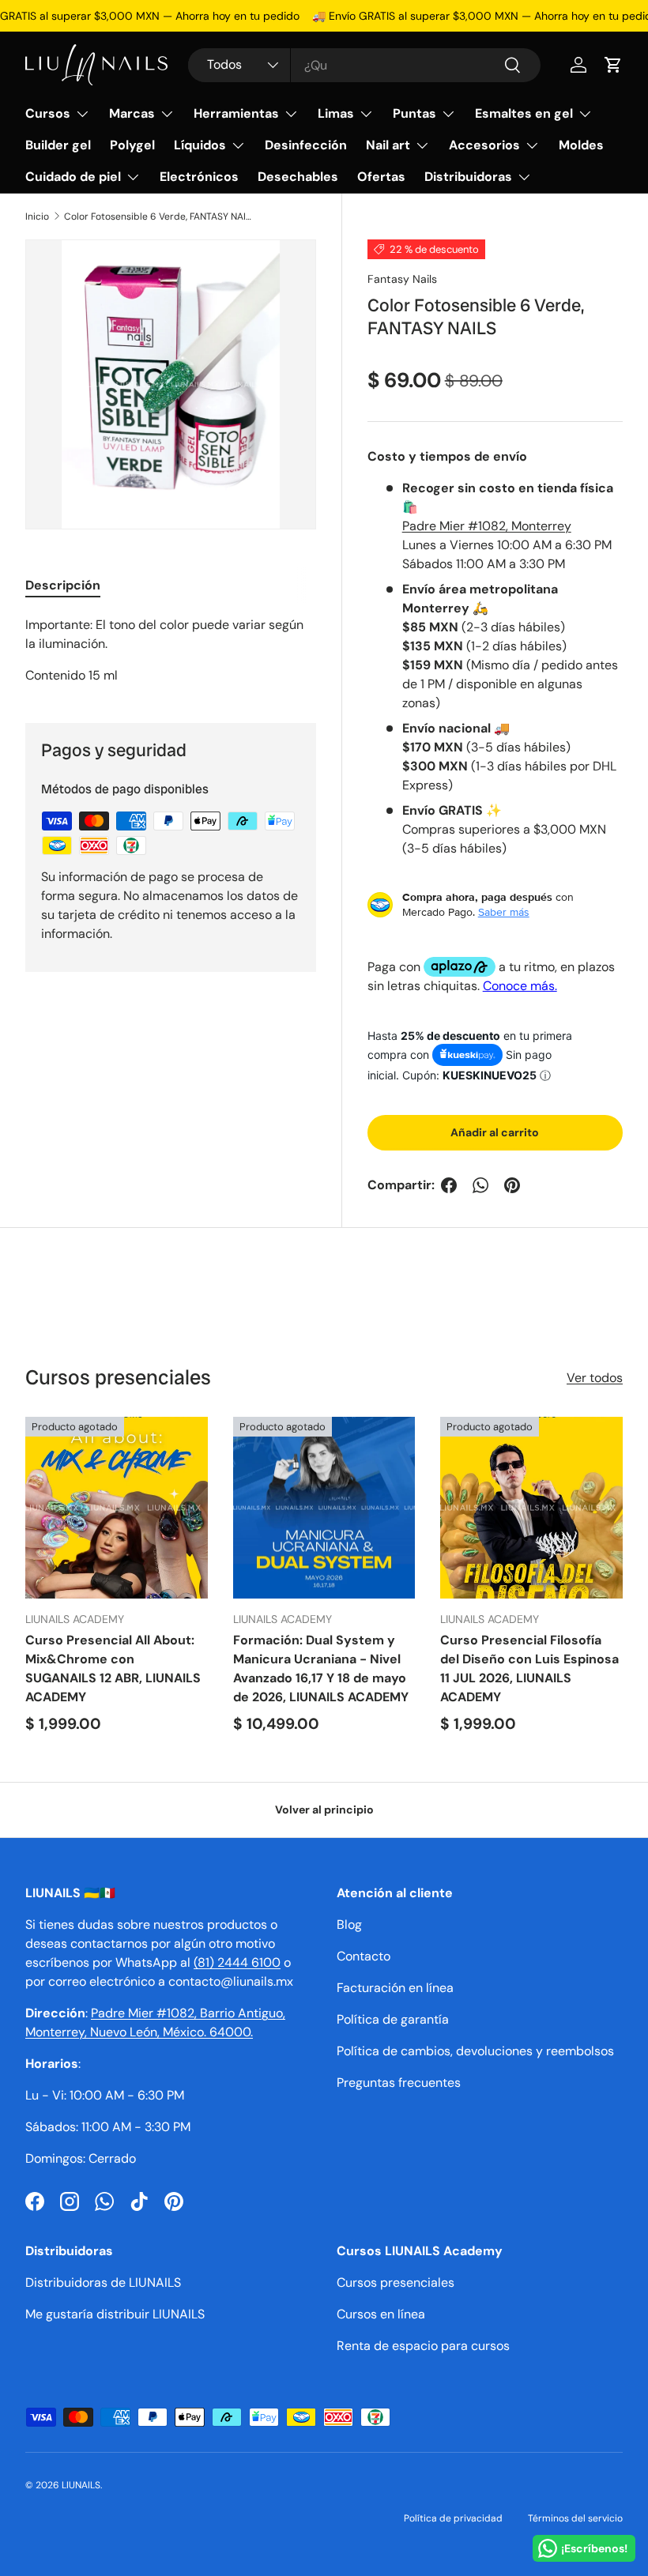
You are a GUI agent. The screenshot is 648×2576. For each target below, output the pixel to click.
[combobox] (364, 65)
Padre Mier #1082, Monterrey (487, 526)
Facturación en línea (395, 1988)
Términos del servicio (575, 2518)
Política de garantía (393, 2019)
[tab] (63, 585)
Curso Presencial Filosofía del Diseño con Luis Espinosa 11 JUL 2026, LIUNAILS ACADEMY (529, 1668)
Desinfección (306, 145)
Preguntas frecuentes (399, 2083)
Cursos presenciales (396, 2282)
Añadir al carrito (495, 1132)
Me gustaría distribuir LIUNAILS (115, 2314)
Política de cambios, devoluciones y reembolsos (475, 2051)
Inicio (37, 217)
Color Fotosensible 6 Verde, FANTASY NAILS (159, 217)
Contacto (364, 1956)
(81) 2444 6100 (237, 1962)
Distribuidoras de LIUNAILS (103, 2282)
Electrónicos (199, 177)
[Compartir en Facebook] (449, 1185)
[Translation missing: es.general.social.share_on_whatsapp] (480, 1185)
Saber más (504, 912)
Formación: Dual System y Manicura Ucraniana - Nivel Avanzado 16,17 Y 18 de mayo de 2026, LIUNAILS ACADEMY (321, 1668)
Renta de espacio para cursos (423, 2346)
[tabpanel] (171, 650)
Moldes (581, 145)
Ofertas (381, 177)
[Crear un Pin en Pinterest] (512, 1185)
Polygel (132, 145)
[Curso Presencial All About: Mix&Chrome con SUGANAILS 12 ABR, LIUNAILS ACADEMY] (117, 1508)
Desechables (298, 177)
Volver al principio (324, 1810)
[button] (613, 65)
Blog (349, 1924)
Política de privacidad (453, 2518)
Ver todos (595, 1378)
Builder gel (58, 145)
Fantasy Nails (402, 279)
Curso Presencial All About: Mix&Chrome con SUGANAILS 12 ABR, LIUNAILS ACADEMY (113, 1668)
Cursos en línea (381, 2314)
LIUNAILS (81, 2485)
